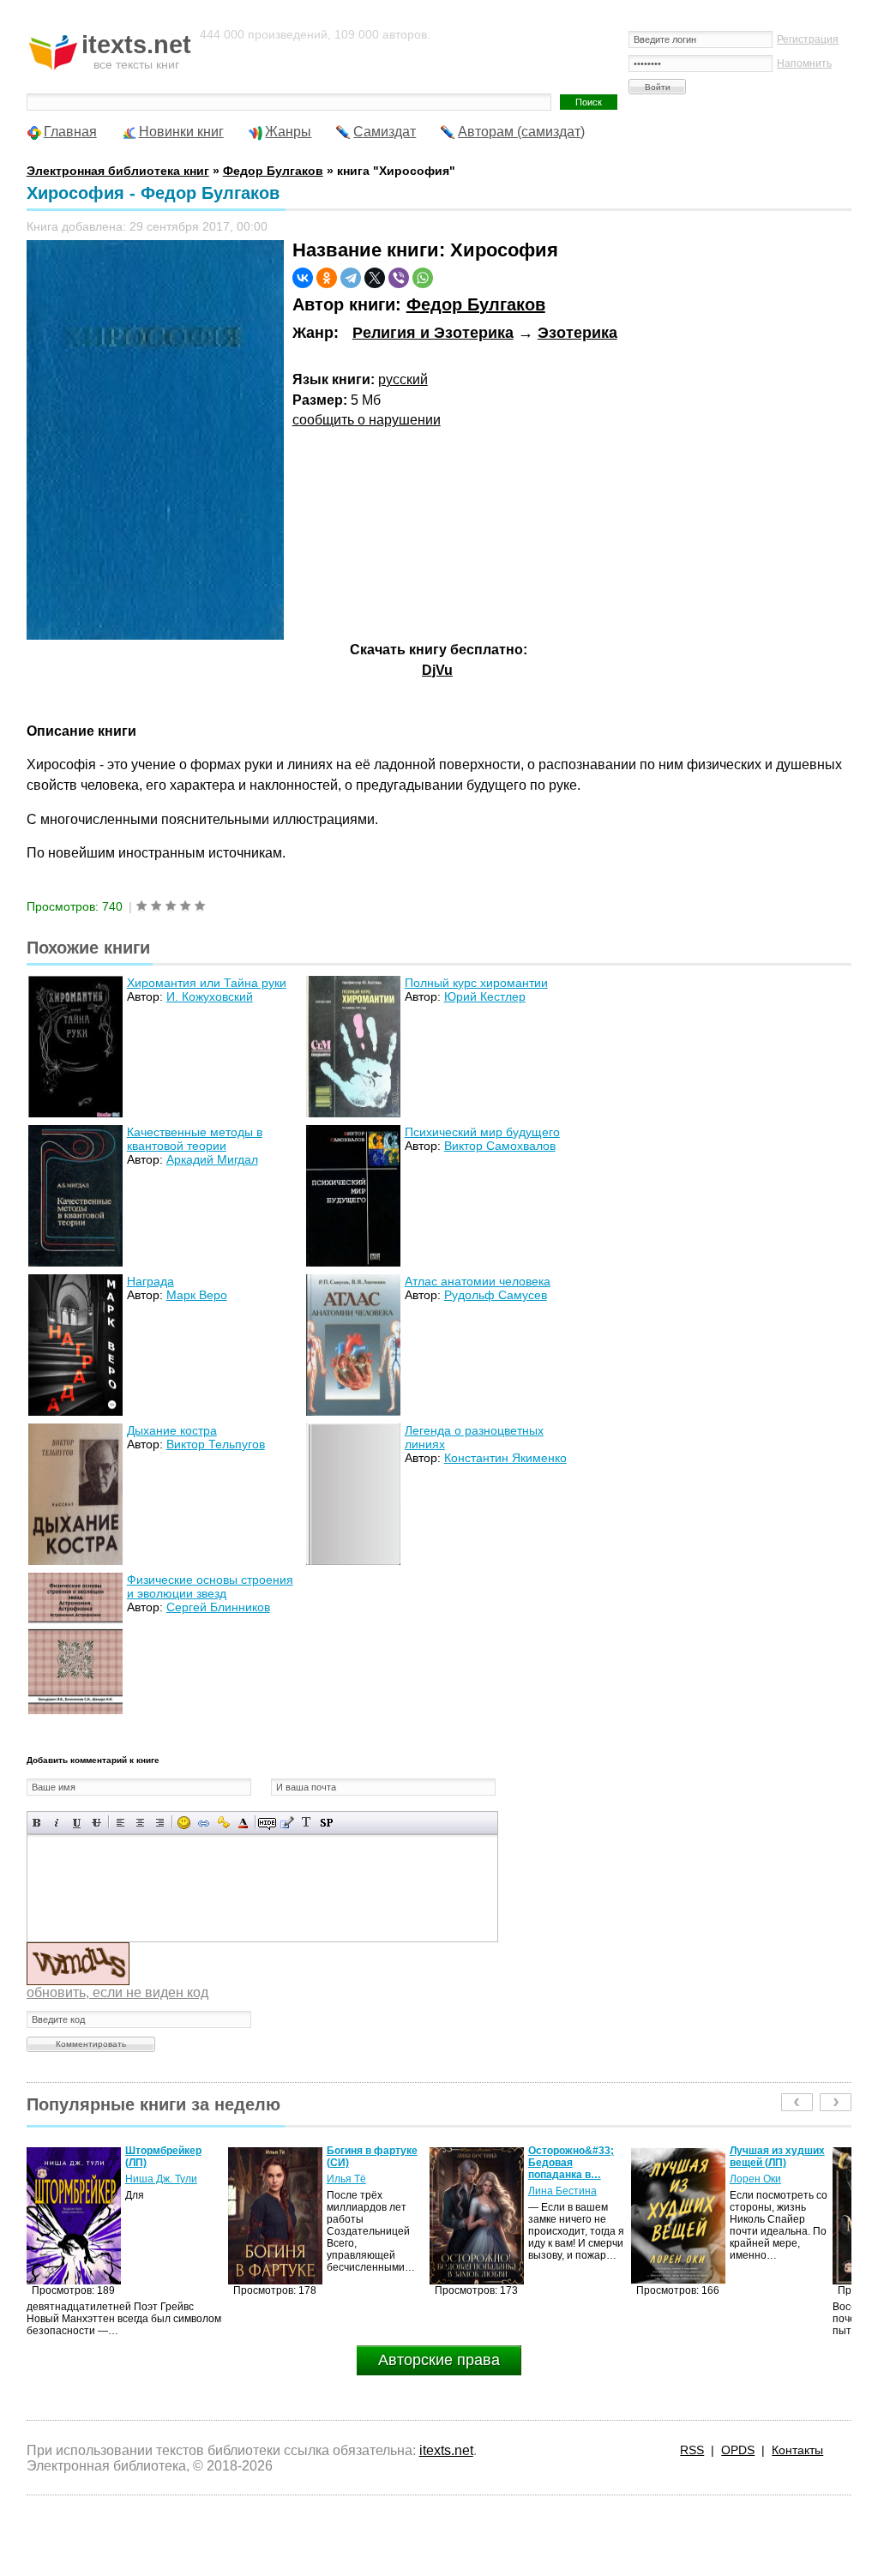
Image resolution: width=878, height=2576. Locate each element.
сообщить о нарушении (367, 420)
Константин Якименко (505, 1458)
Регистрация (808, 39)
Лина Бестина (361, 2191)
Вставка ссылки (204, 1823)
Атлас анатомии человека (478, 1281)
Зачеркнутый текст (96, 1823)
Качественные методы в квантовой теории (195, 1139)
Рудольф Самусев (496, 1295)
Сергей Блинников (218, 1607)
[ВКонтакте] (303, 278)
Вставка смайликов (184, 1823)
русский (403, 379)
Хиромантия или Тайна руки (207, 983)
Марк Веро (197, 1295)
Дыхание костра (172, 1430)
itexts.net (446, 2450)
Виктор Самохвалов (500, 1146)
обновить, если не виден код (117, 1992)
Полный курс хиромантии (476, 983)
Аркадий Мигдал (212, 1159)
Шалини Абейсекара (759, 2185)
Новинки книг (181, 132)
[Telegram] (351, 278)
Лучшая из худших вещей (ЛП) (576, 2157)
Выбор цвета (243, 1823)
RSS (692, 2450)
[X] (375, 278)
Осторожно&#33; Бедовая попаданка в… (370, 2163)
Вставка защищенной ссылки (223, 1823)
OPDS (738, 2450)
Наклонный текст (57, 1823)
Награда (150, 1281)
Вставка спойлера (326, 1823)
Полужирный (37, 1823)
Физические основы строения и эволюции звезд (210, 1586)
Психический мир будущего (482, 1132)
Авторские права (439, 2360)
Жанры (288, 132)
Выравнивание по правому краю (160, 1823)
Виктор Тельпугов (216, 1444)
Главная (70, 132)
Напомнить (804, 63)
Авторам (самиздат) (521, 132)
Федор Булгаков (476, 304)
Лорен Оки (554, 2179)
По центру (140, 1823)
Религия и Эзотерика (433, 333)
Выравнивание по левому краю (120, 1823)
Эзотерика (577, 333)
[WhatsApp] (423, 278)
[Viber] (399, 278)
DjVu (437, 670)
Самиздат (385, 132)
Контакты (797, 2450)
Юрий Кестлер (485, 996)
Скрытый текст (267, 1823)
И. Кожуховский (210, 996)
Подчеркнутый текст (77, 1823)
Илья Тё (145, 2179)
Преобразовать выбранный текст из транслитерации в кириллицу (307, 1823)
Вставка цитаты (287, 1823)
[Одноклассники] (327, 278)
